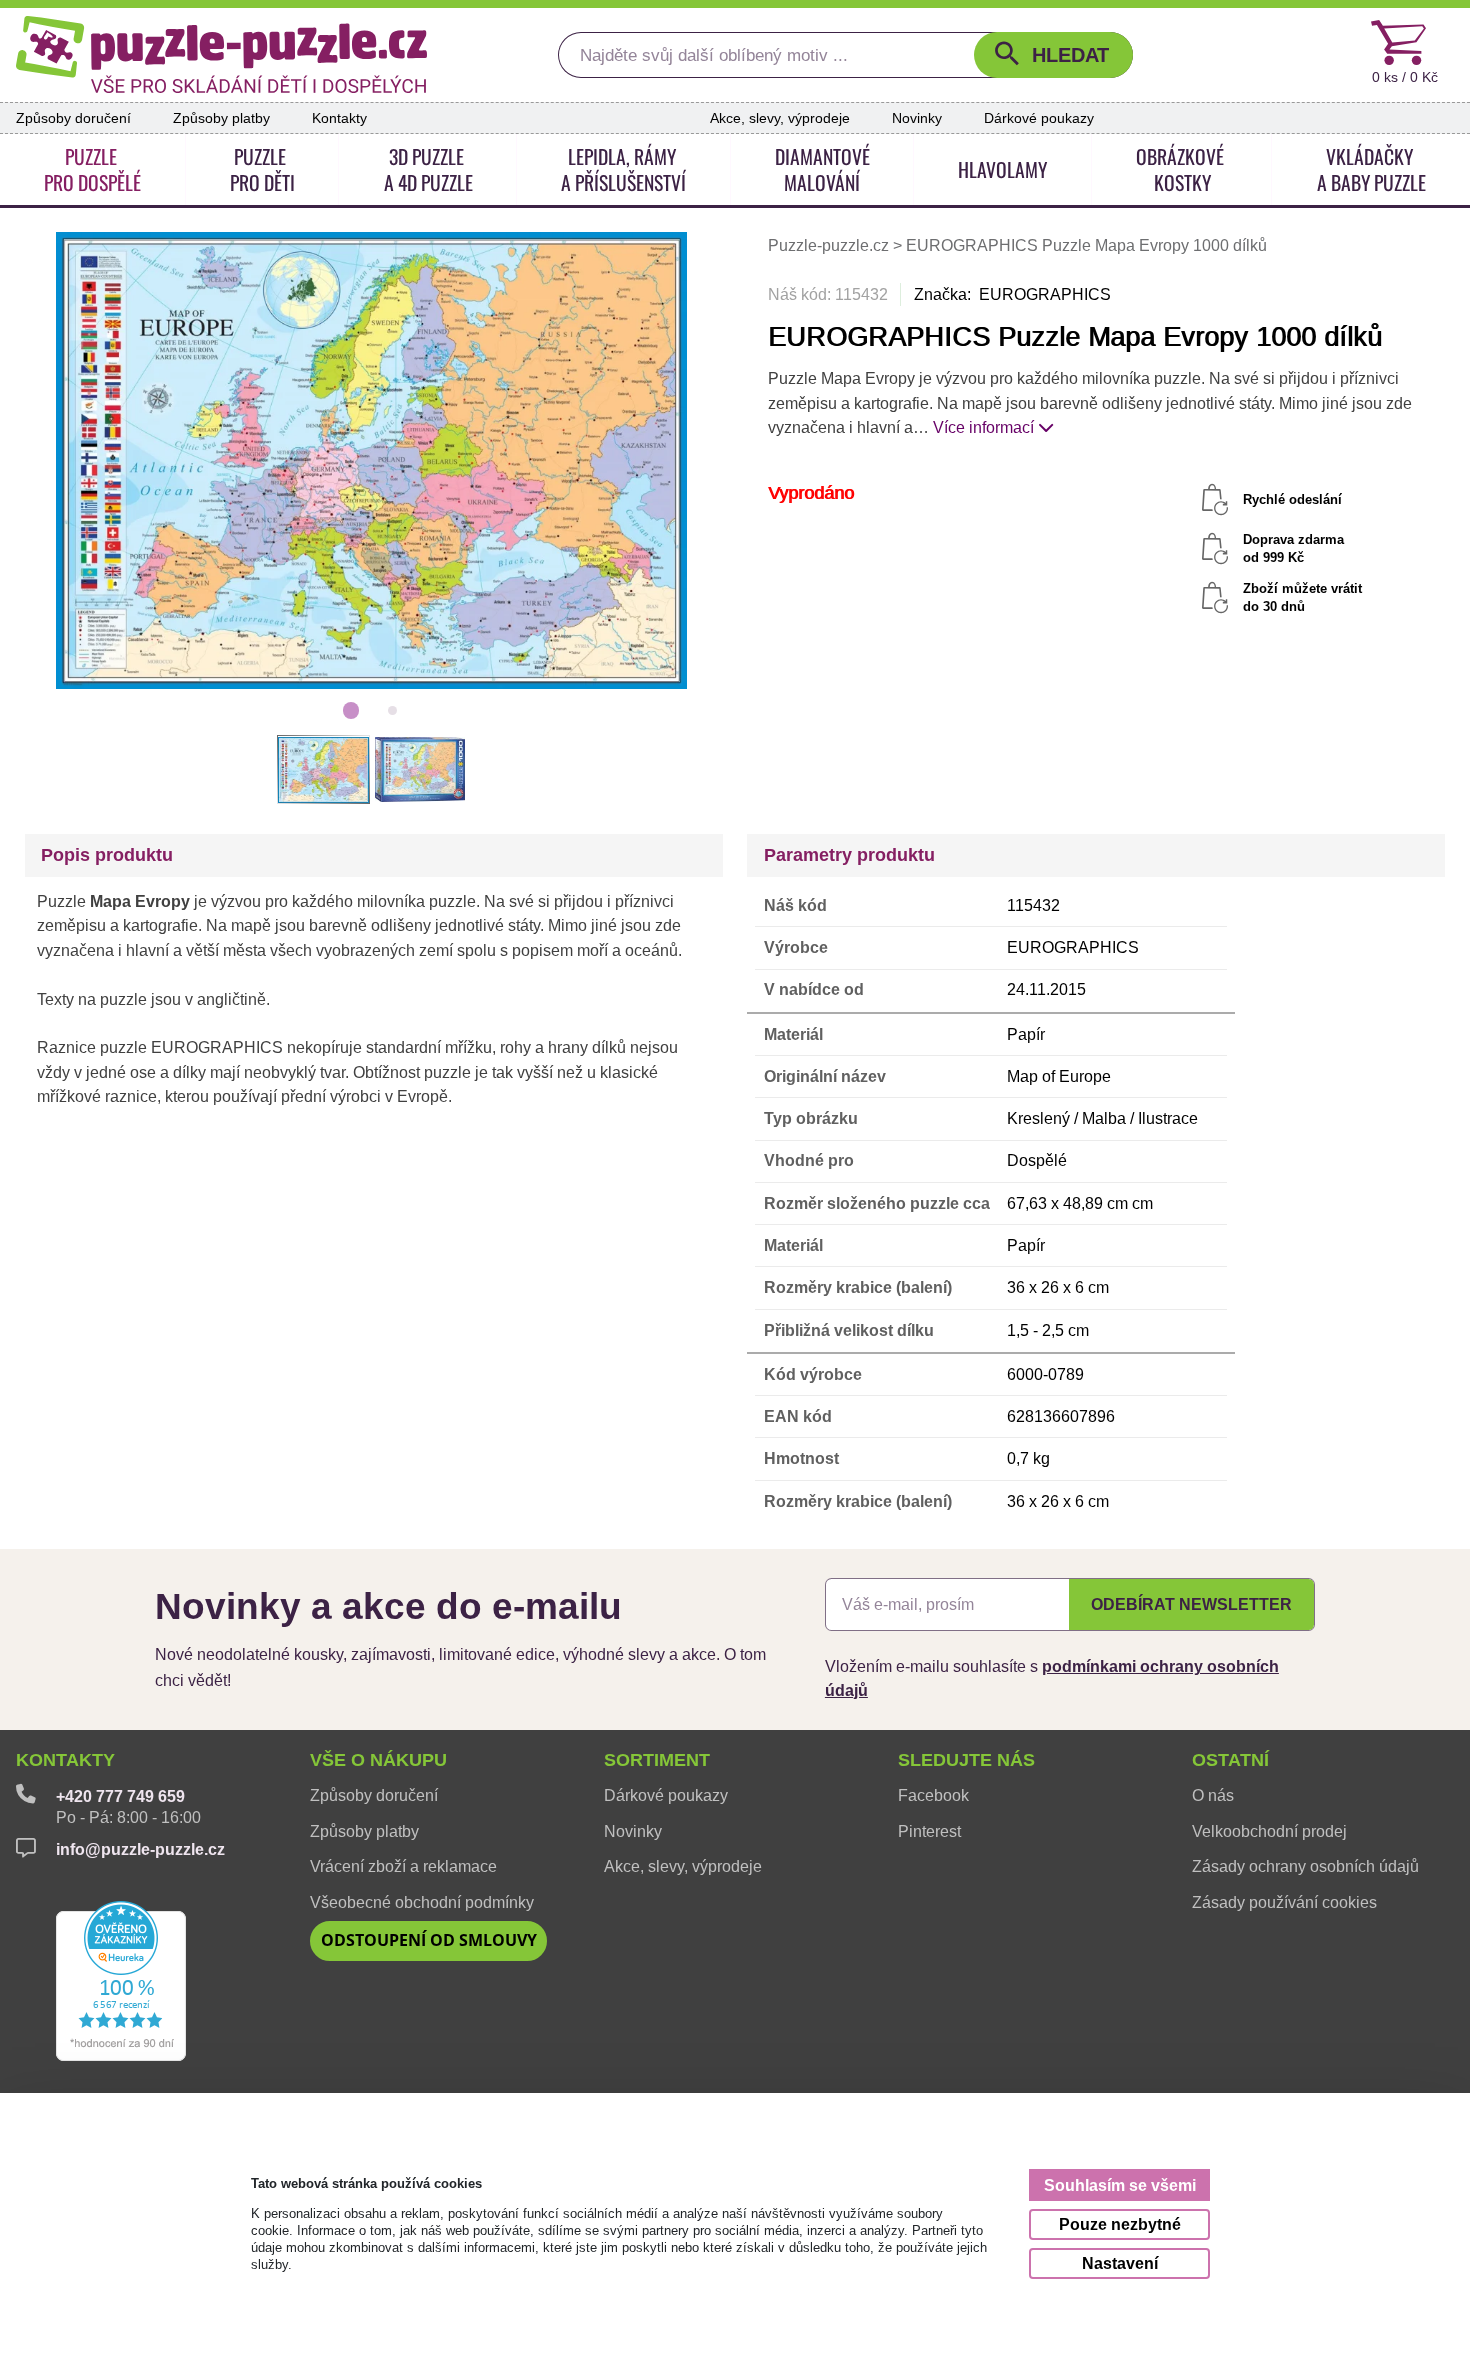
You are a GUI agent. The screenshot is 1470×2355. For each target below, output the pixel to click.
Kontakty (339, 118)
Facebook (933, 1795)
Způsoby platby (221, 118)
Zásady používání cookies (1284, 1902)
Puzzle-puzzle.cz (830, 246)
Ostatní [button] (1230, 1760)
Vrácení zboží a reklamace (403, 1866)
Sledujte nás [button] (966, 1760)
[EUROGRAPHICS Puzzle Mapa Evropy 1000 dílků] (372, 460)
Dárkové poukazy (1039, 118)
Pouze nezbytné (1120, 2224)
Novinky (917, 118)
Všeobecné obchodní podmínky (422, 1902)
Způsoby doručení (73, 118)
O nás (1213, 1795)
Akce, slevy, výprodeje (780, 118)
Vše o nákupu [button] (378, 1760)
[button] (1053, 55)
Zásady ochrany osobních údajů (1305, 1866)
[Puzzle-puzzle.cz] (221, 54)
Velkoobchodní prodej (1269, 1831)
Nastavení (1120, 2263)
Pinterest (929, 1831)
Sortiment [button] (657, 1760)
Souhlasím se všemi (1120, 2185)
